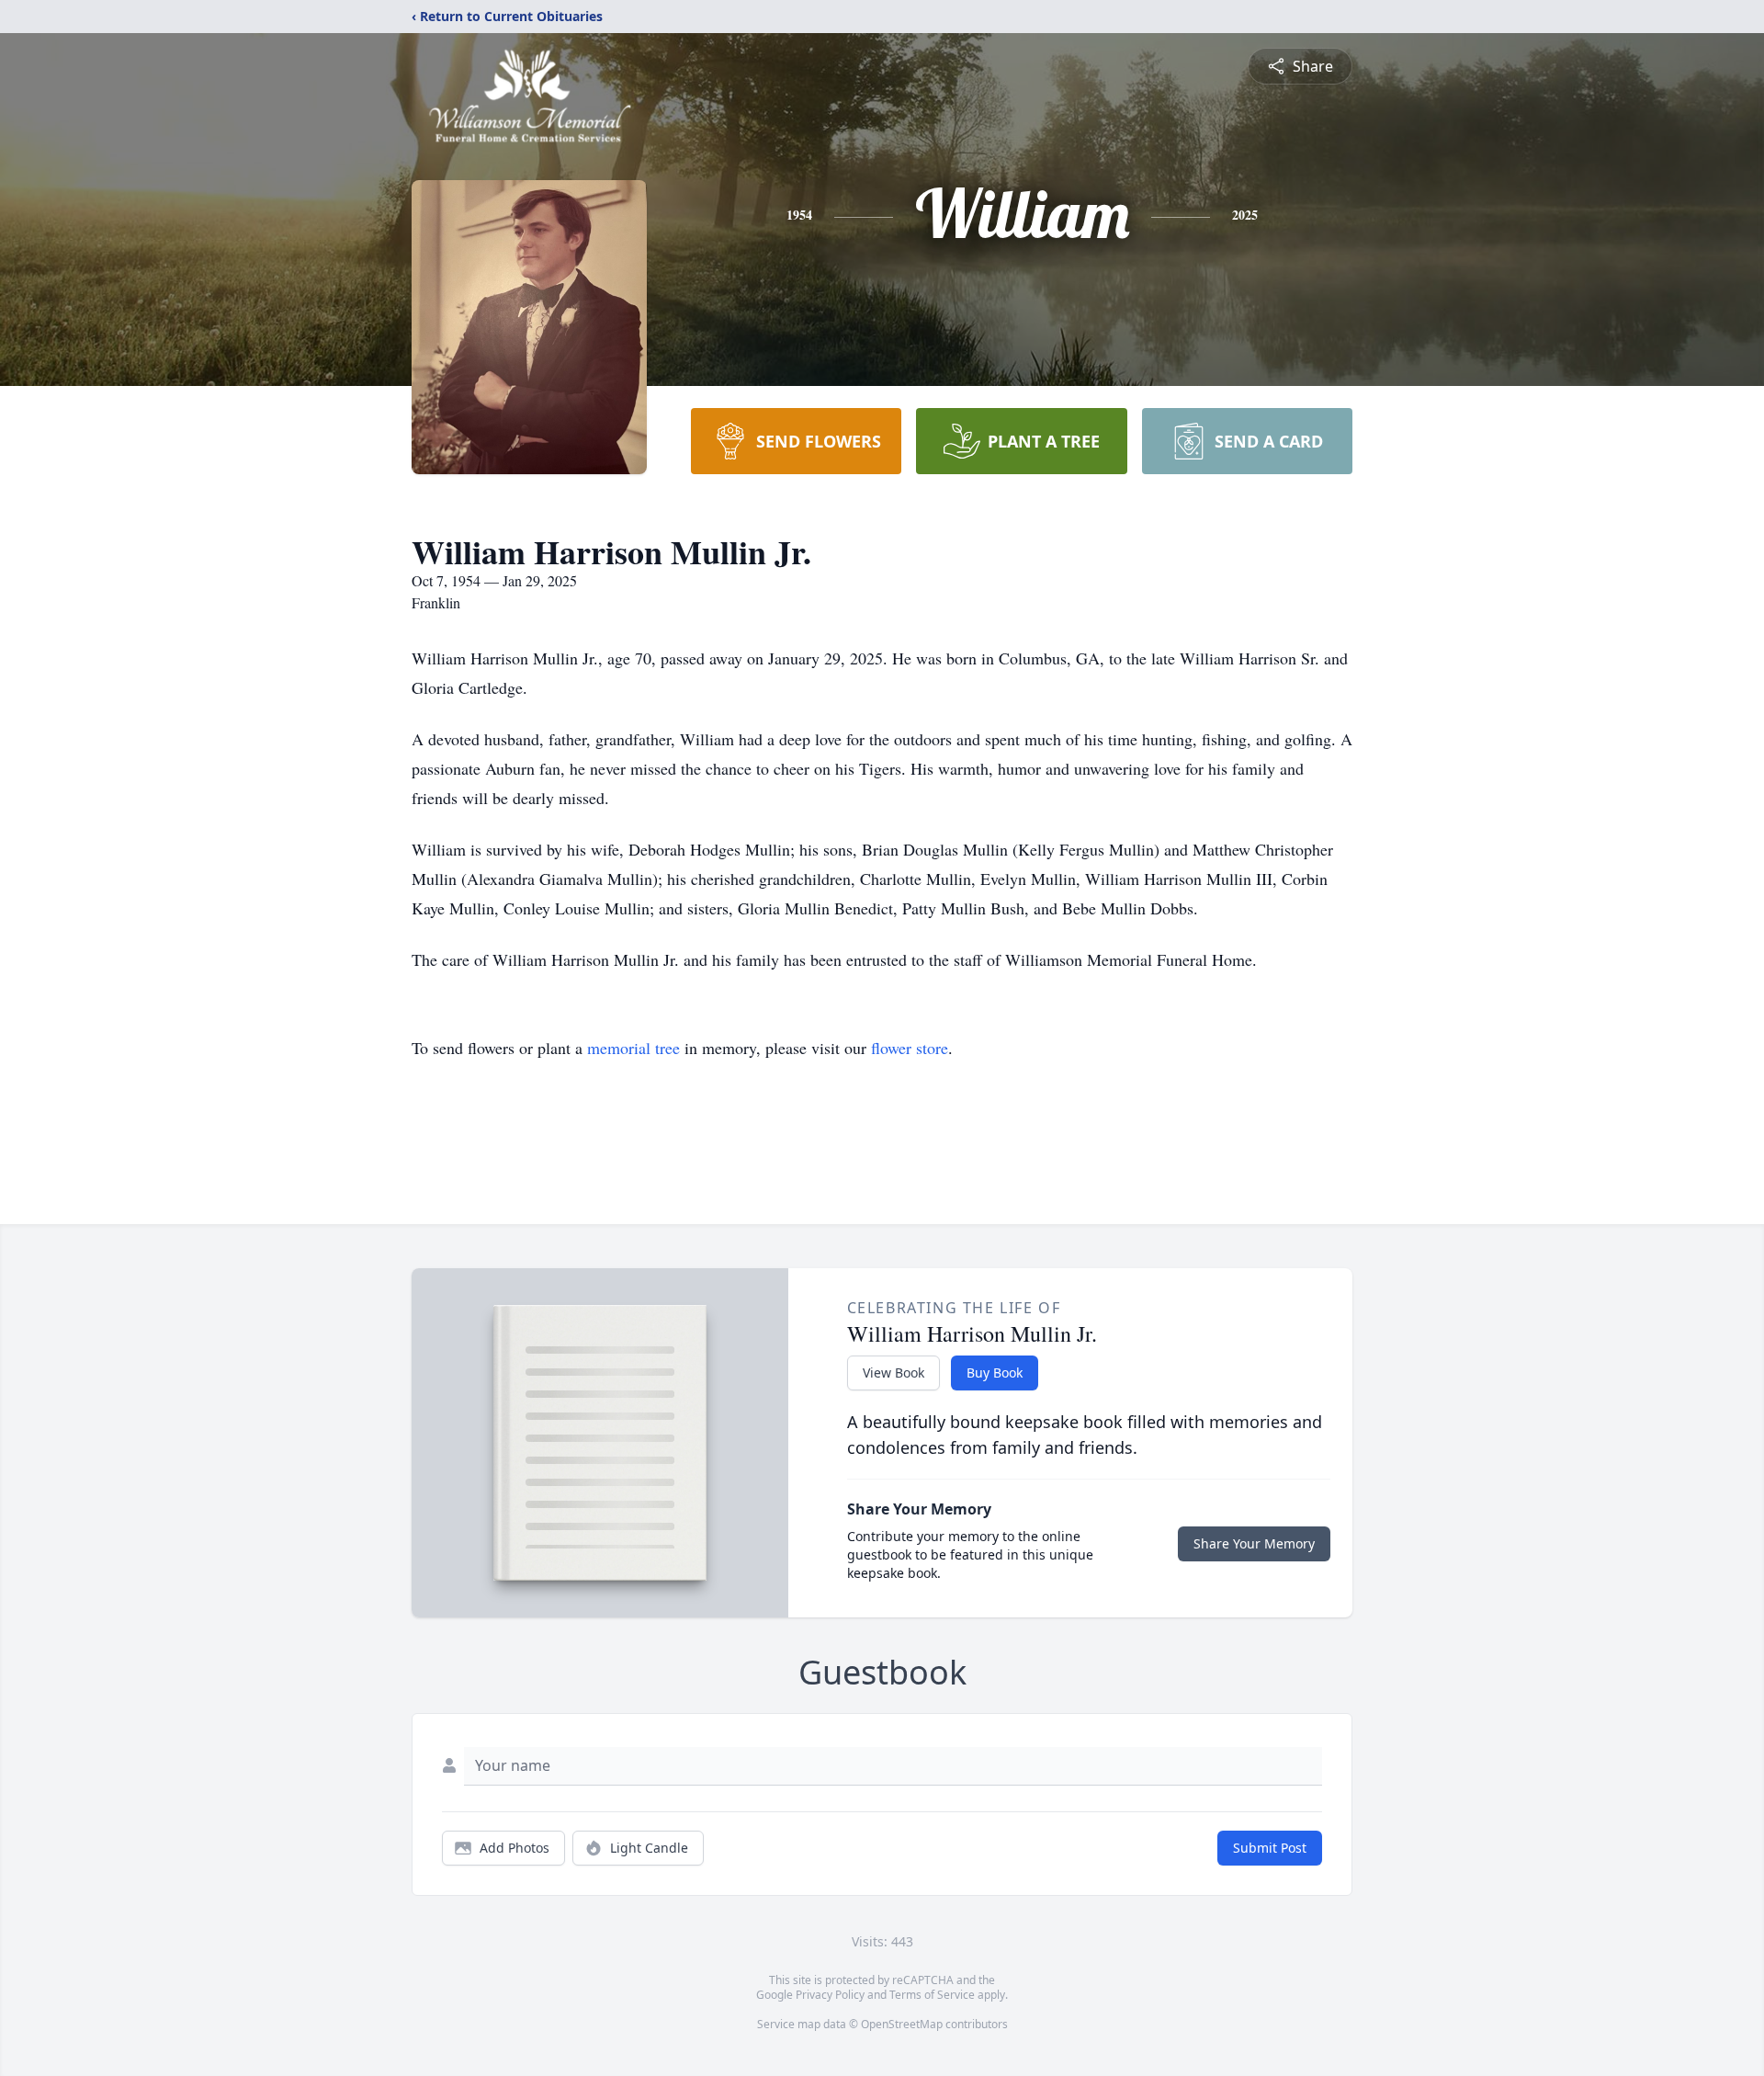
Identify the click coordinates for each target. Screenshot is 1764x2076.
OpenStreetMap (902, 2024)
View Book (893, 1373)
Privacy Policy (830, 1995)
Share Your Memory (1254, 1543)
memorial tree (633, 1048)
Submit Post (1270, 1848)
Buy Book (995, 1373)
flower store (910, 1048)
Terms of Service (932, 1995)
